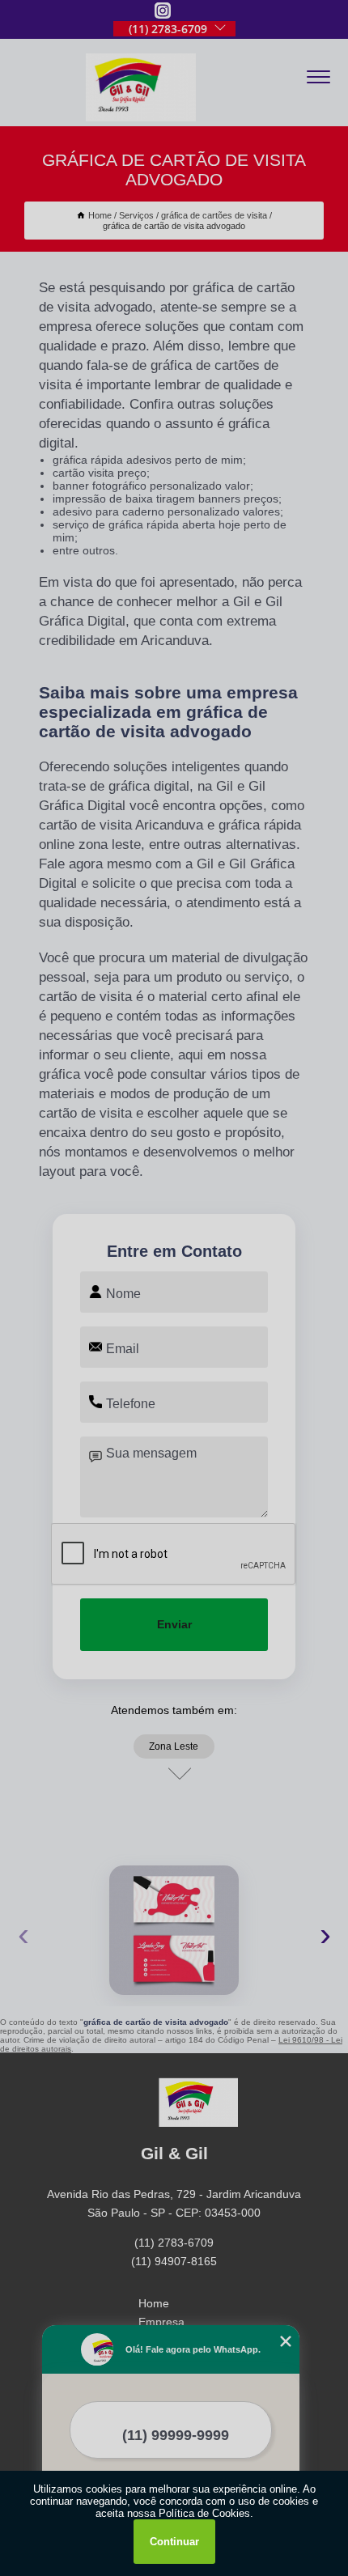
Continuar (174, 2542)
